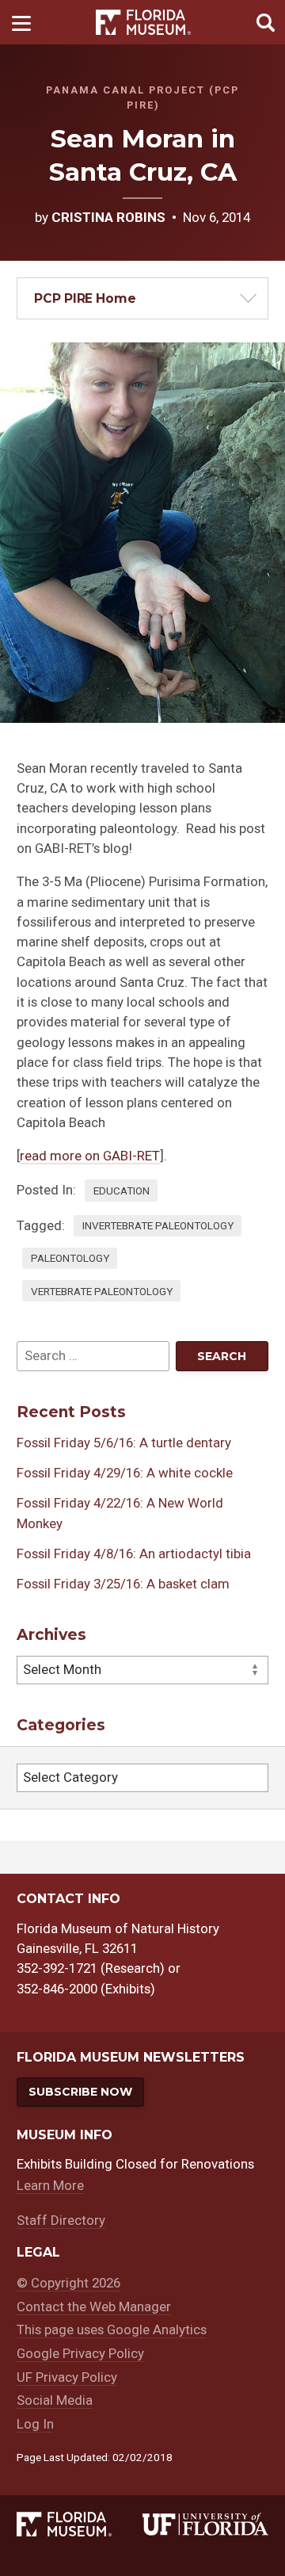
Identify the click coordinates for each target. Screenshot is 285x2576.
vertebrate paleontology (102, 1291)
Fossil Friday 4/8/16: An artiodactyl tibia (134, 1554)
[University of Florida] (205, 2524)
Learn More (50, 2185)
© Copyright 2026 (68, 2283)
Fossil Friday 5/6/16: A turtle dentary (124, 1443)
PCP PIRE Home (85, 298)
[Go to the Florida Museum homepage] (143, 23)
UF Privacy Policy (67, 2377)
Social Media (55, 2400)
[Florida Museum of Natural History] (80, 2524)
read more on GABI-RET (90, 1156)
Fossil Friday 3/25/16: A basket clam (123, 1584)
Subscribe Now (80, 2092)
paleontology (70, 1258)
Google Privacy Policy (80, 2353)
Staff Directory (61, 2220)
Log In (35, 2424)
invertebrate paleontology (158, 1225)
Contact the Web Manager (94, 2307)
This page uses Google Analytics (112, 2329)
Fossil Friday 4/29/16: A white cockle (125, 1473)
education (122, 1191)
